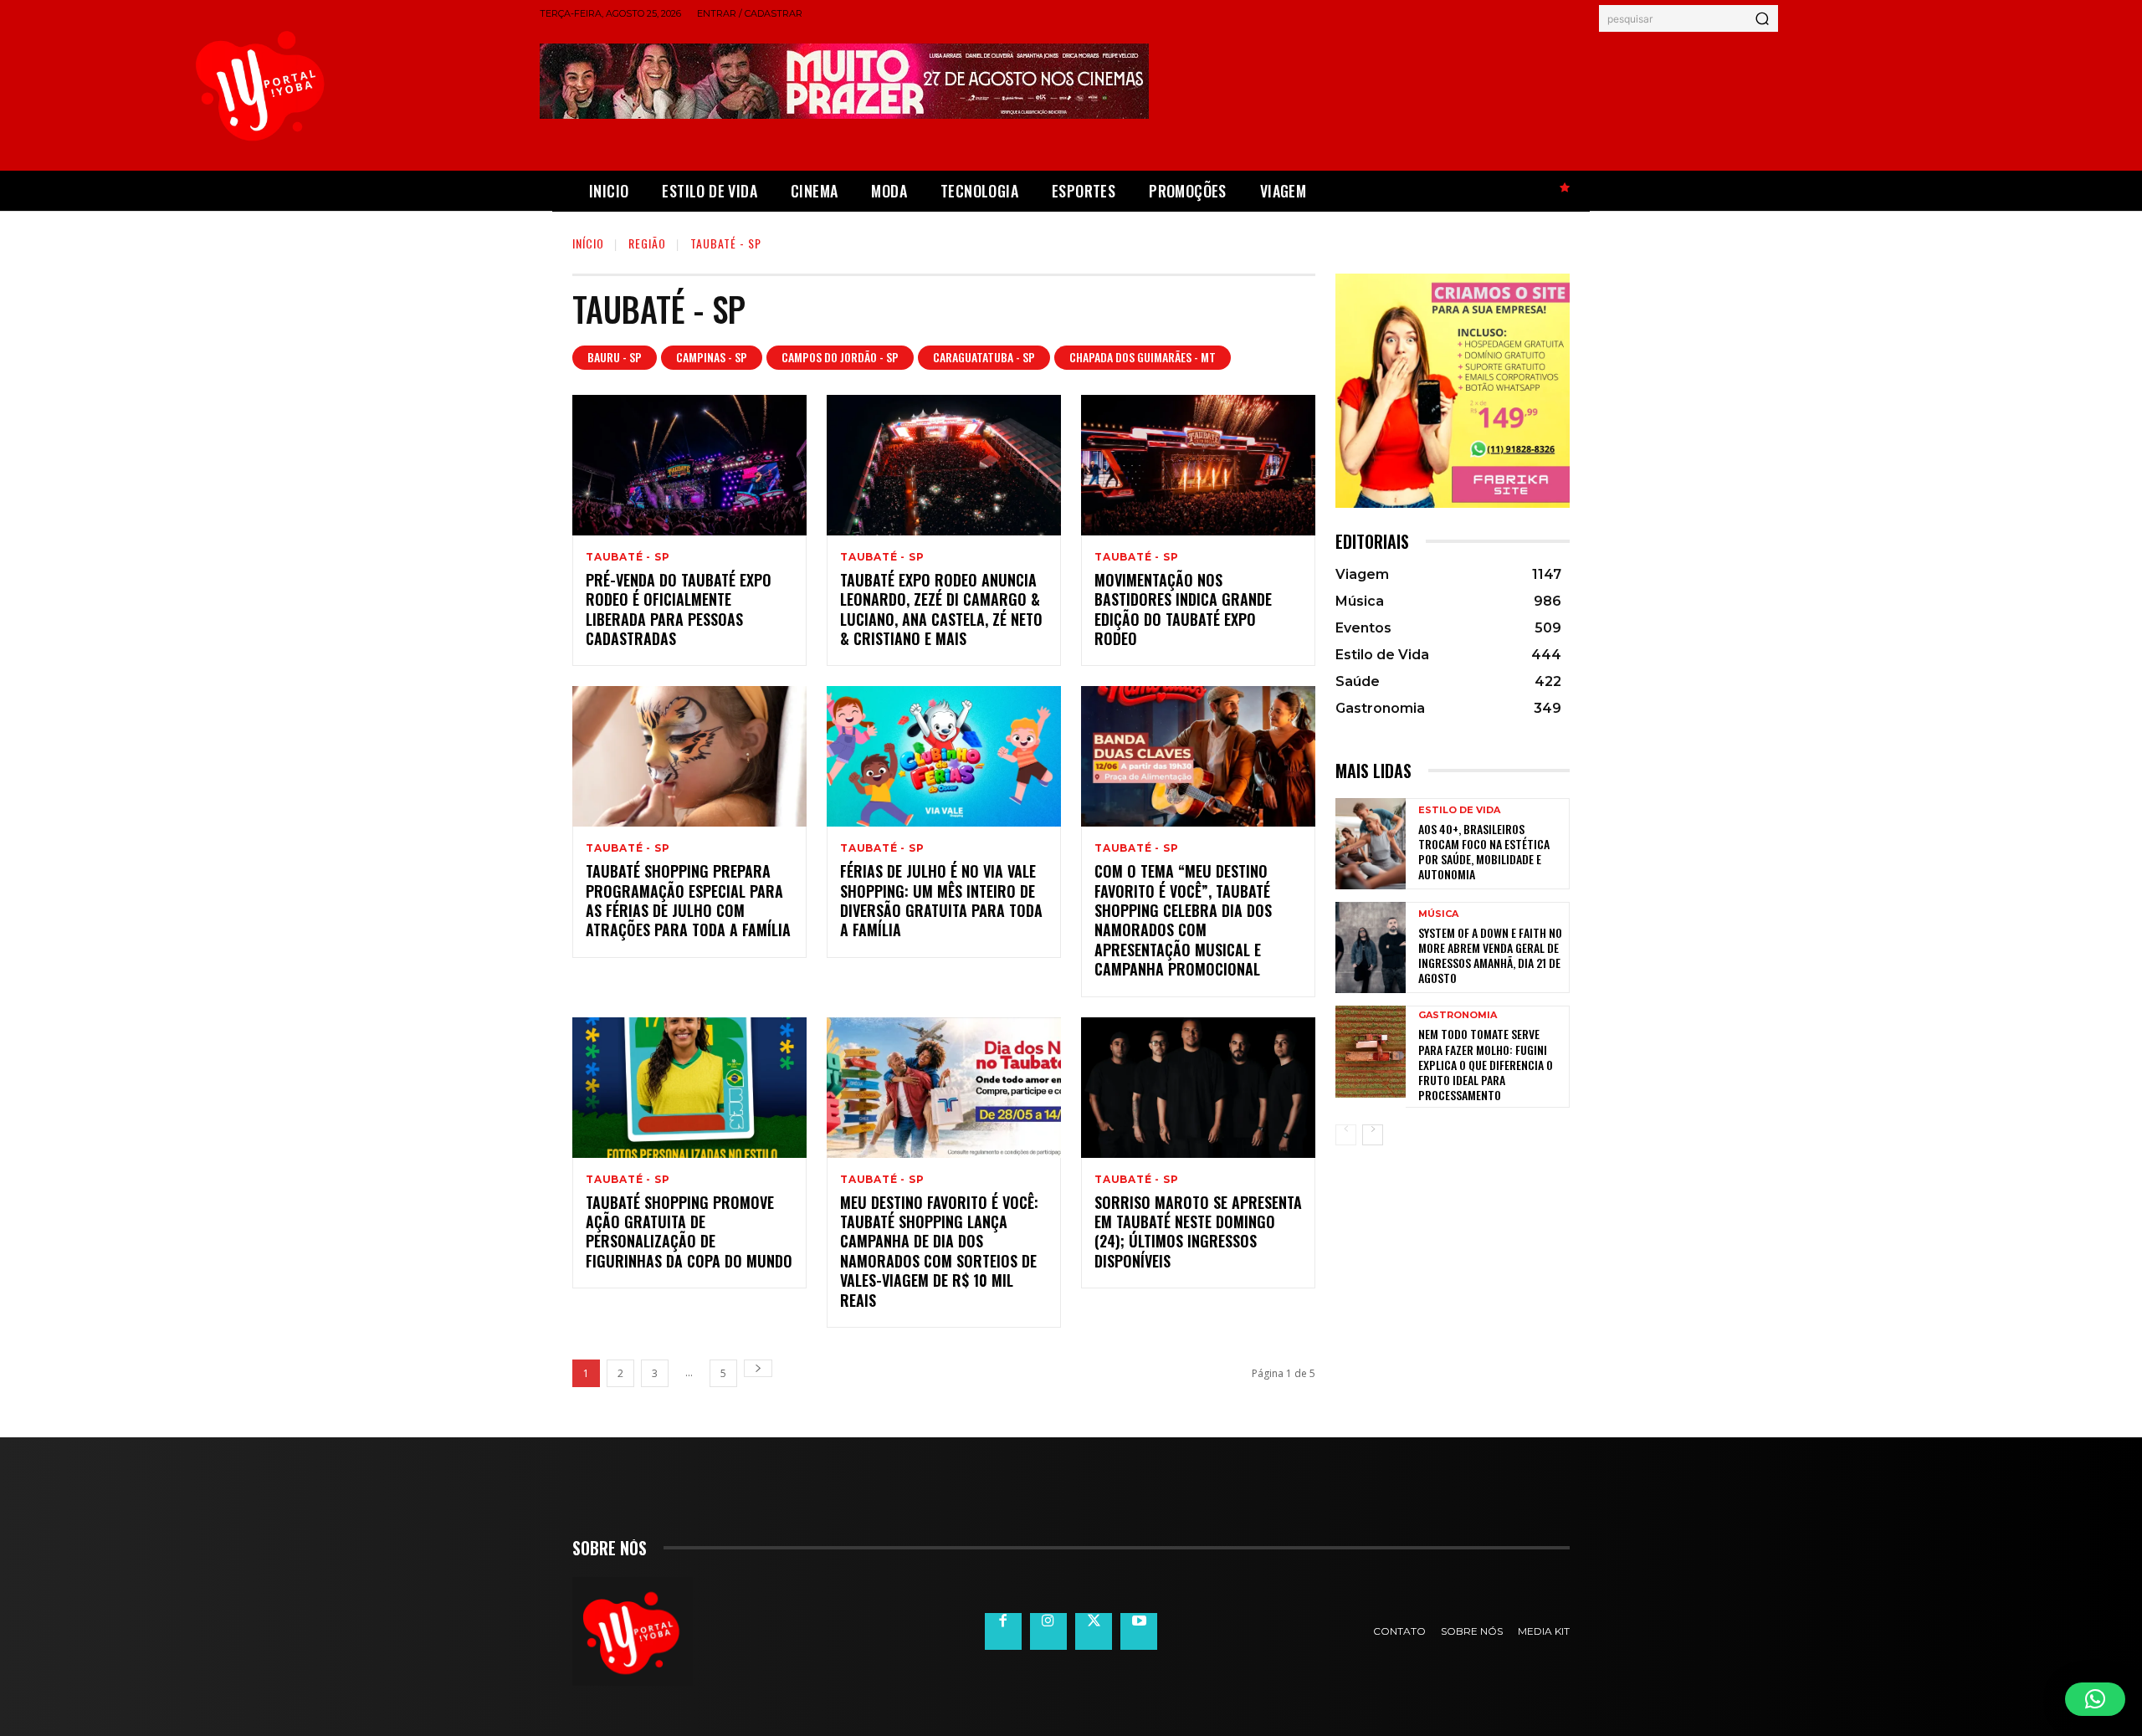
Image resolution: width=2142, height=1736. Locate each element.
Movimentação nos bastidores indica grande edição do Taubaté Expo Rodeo (1183, 609)
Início (588, 243)
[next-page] (758, 1368)
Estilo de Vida (1459, 810)
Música (1438, 914)
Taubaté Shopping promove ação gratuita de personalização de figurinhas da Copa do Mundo (689, 1232)
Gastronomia (1458, 1015)
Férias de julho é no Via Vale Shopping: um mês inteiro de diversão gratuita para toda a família (941, 900)
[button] (2095, 1699)
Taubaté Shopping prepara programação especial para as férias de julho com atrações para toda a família (688, 900)
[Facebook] (1003, 1631)
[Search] (1762, 18)
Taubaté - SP (628, 557)
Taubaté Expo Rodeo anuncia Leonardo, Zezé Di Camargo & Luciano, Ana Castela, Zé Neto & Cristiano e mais (941, 609)
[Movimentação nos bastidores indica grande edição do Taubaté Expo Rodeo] (1198, 465)
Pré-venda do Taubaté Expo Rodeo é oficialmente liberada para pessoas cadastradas (679, 609)
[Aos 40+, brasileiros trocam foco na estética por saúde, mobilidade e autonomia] (1371, 844)
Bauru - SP (615, 357)
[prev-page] (1346, 1135)
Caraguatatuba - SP (984, 357)
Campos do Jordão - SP (840, 357)
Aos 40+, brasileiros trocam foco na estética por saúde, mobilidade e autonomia (1484, 852)
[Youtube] (1139, 1631)
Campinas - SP (712, 357)
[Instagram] (1048, 1631)
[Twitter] (1094, 1631)
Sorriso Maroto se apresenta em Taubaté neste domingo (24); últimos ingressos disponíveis (1198, 1232)
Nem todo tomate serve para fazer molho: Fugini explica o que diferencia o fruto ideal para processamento (1486, 1064)
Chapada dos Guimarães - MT (1143, 357)
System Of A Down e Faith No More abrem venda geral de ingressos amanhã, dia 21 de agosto (1490, 955)
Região (647, 243)
